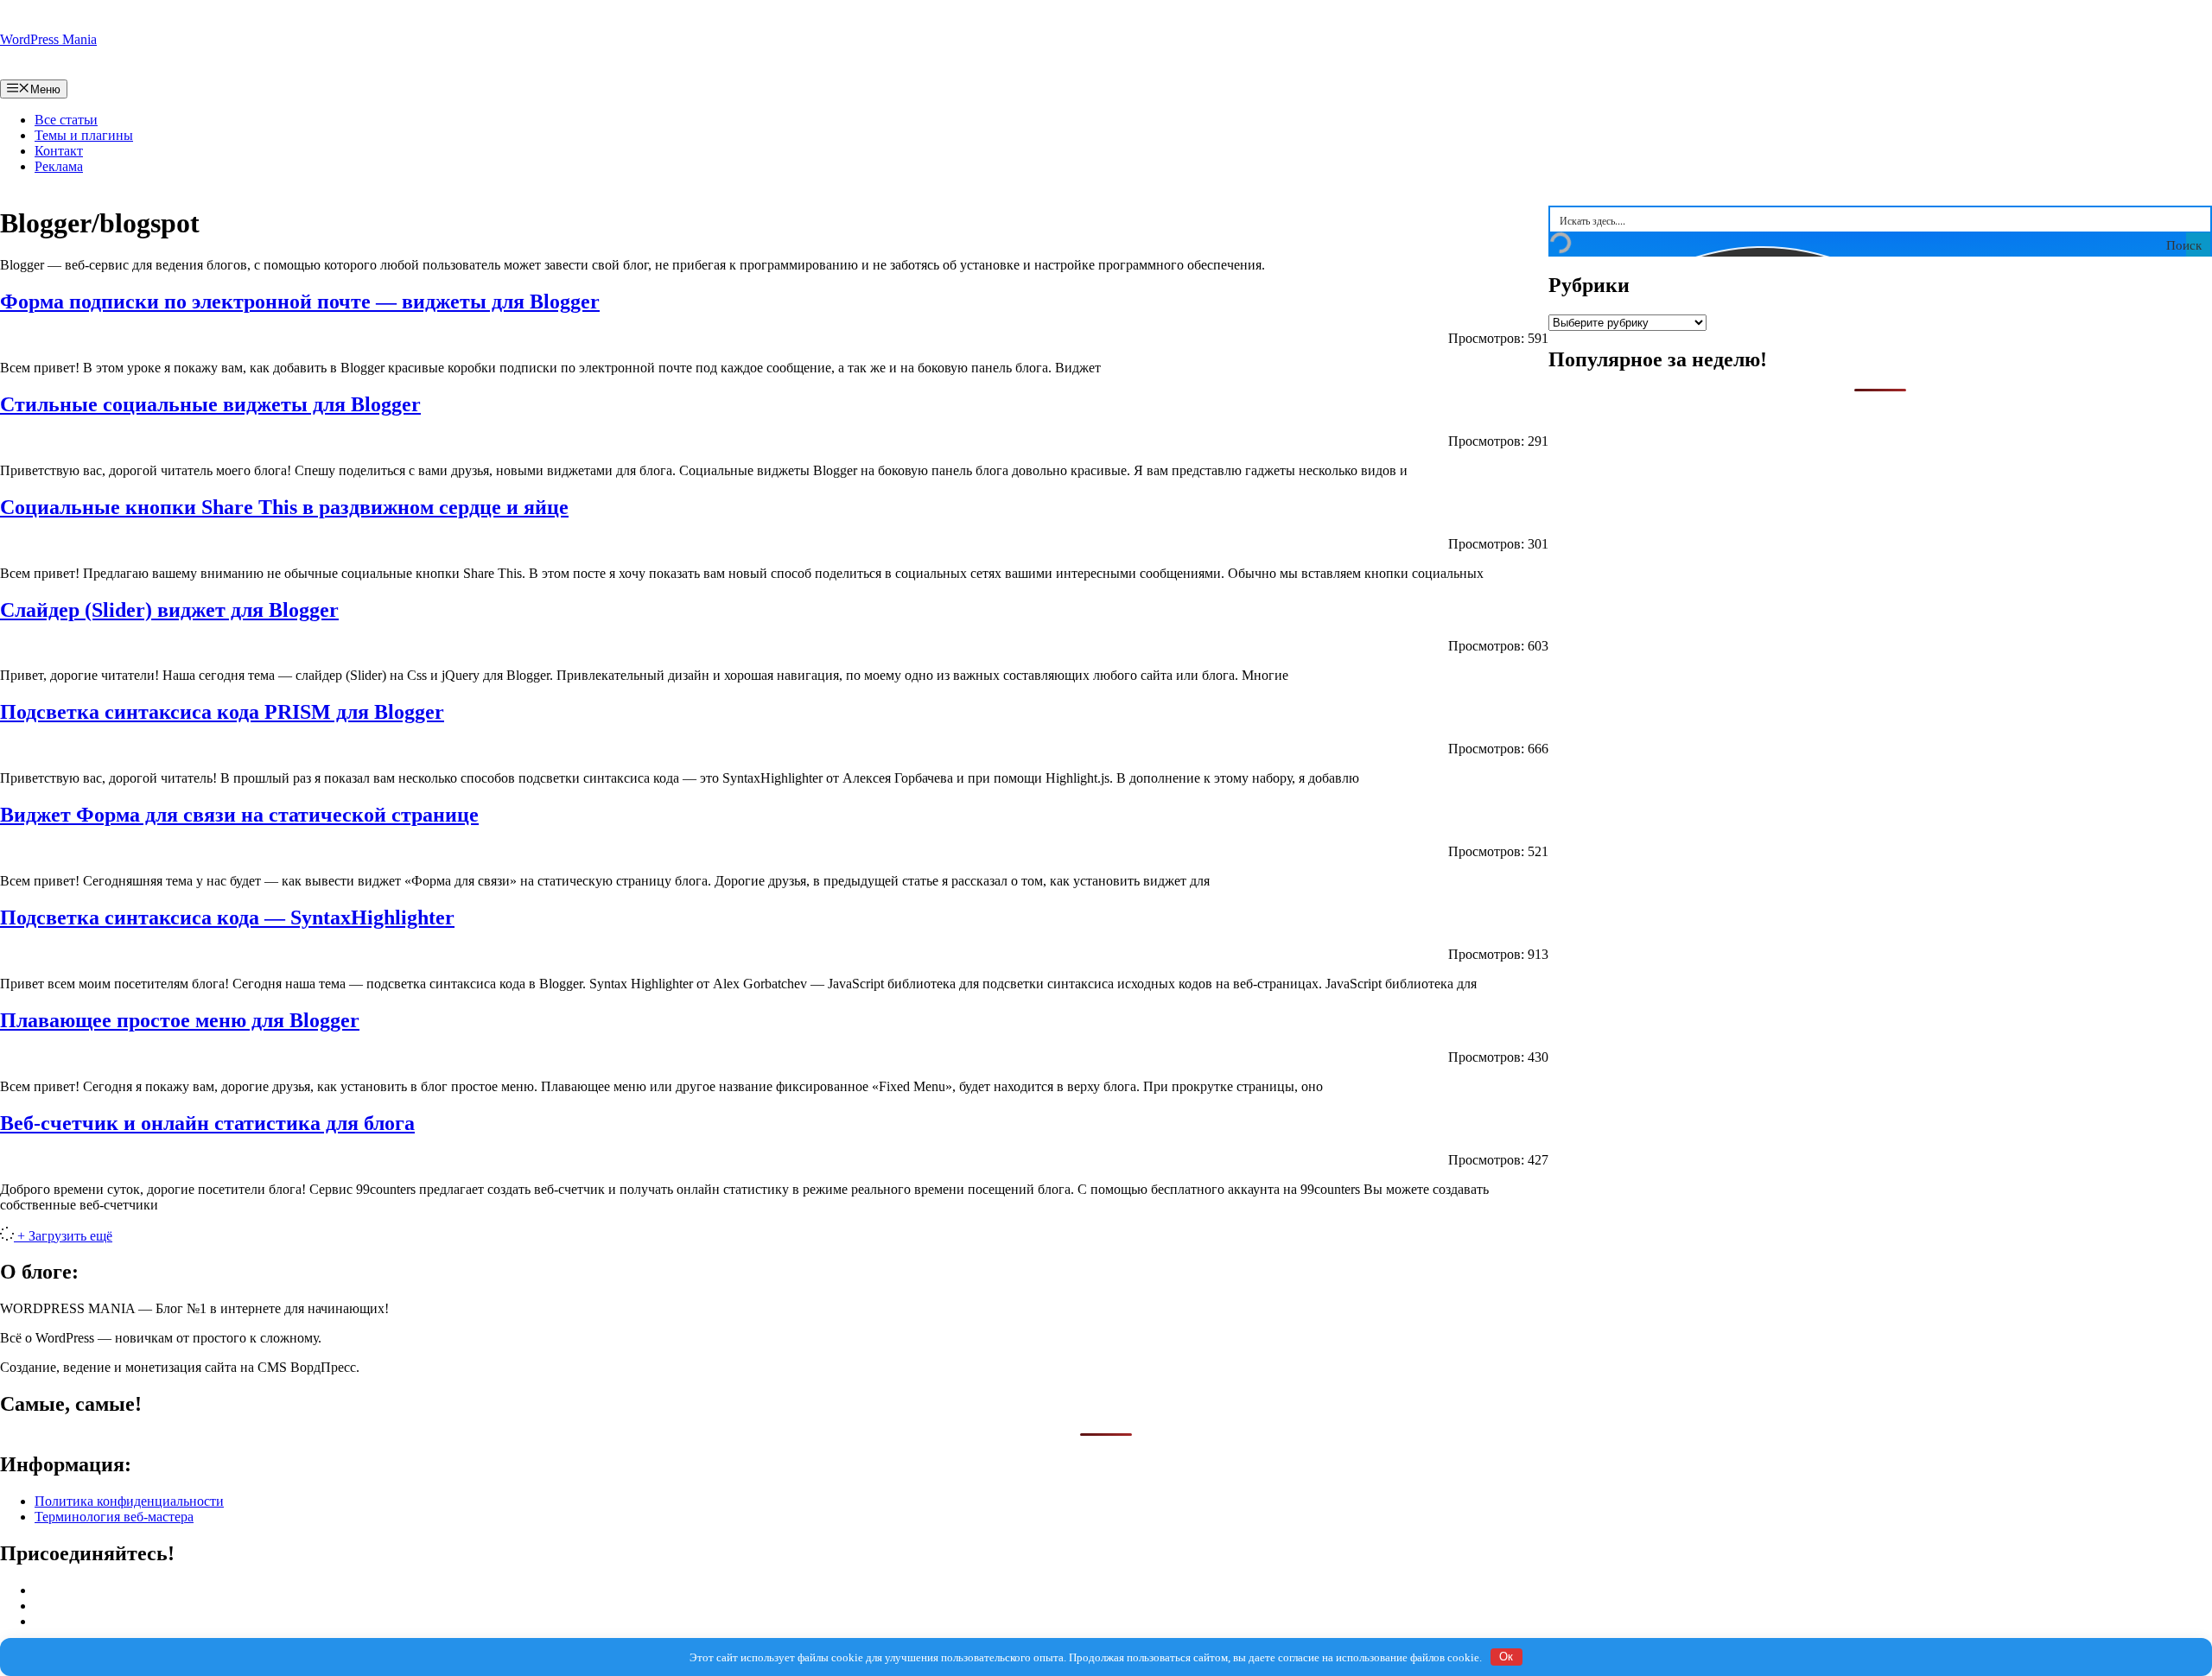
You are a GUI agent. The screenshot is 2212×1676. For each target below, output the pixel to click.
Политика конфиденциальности (129, 1501)
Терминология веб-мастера (114, 1517)
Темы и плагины (84, 135)
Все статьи (66, 120)
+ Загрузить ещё (65, 1236)
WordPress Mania (48, 39)
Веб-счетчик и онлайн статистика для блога (207, 1123)
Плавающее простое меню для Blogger (180, 1020)
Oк (1506, 1657)
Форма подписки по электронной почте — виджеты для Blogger (300, 302)
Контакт (59, 151)
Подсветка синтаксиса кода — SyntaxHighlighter (227, 917)
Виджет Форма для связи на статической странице (239, 815)
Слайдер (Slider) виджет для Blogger (169, 610)
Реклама (59, 166)
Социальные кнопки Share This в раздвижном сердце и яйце (284, 507)
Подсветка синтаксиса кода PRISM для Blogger (222, 712)
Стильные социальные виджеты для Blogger (210, 404)
